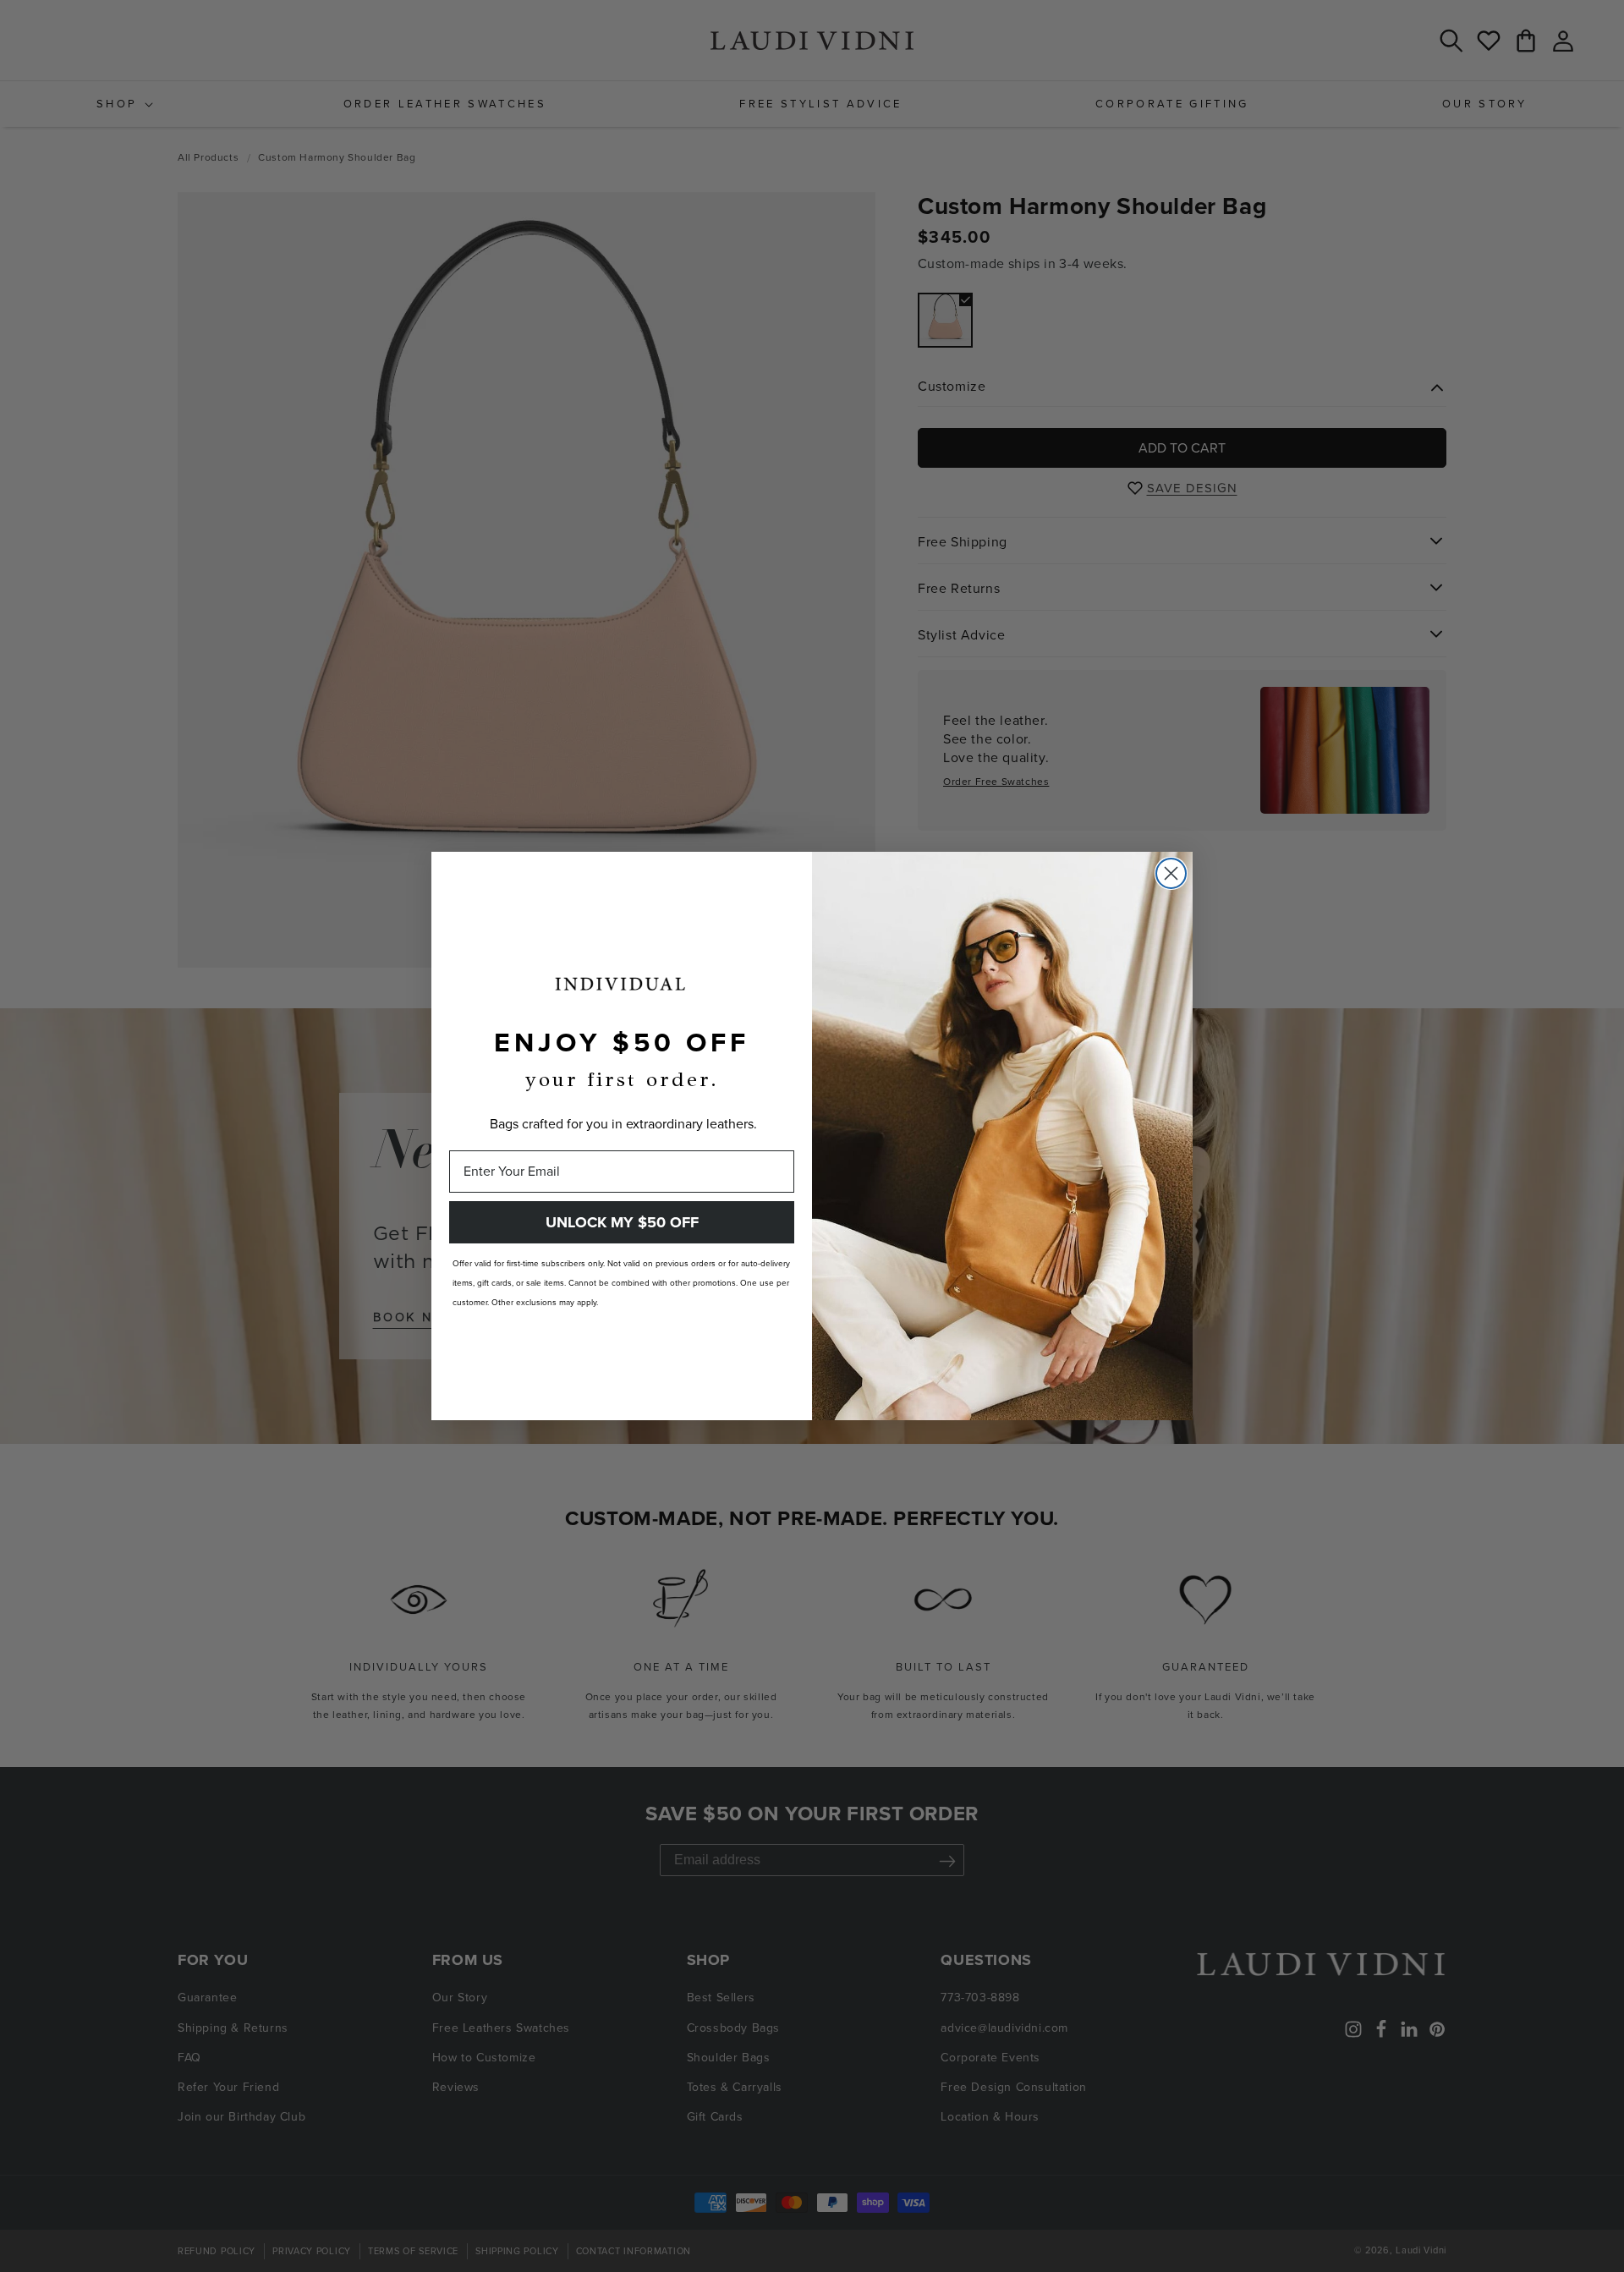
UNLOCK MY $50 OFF (622, 1222)
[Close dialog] (1171, 873)
